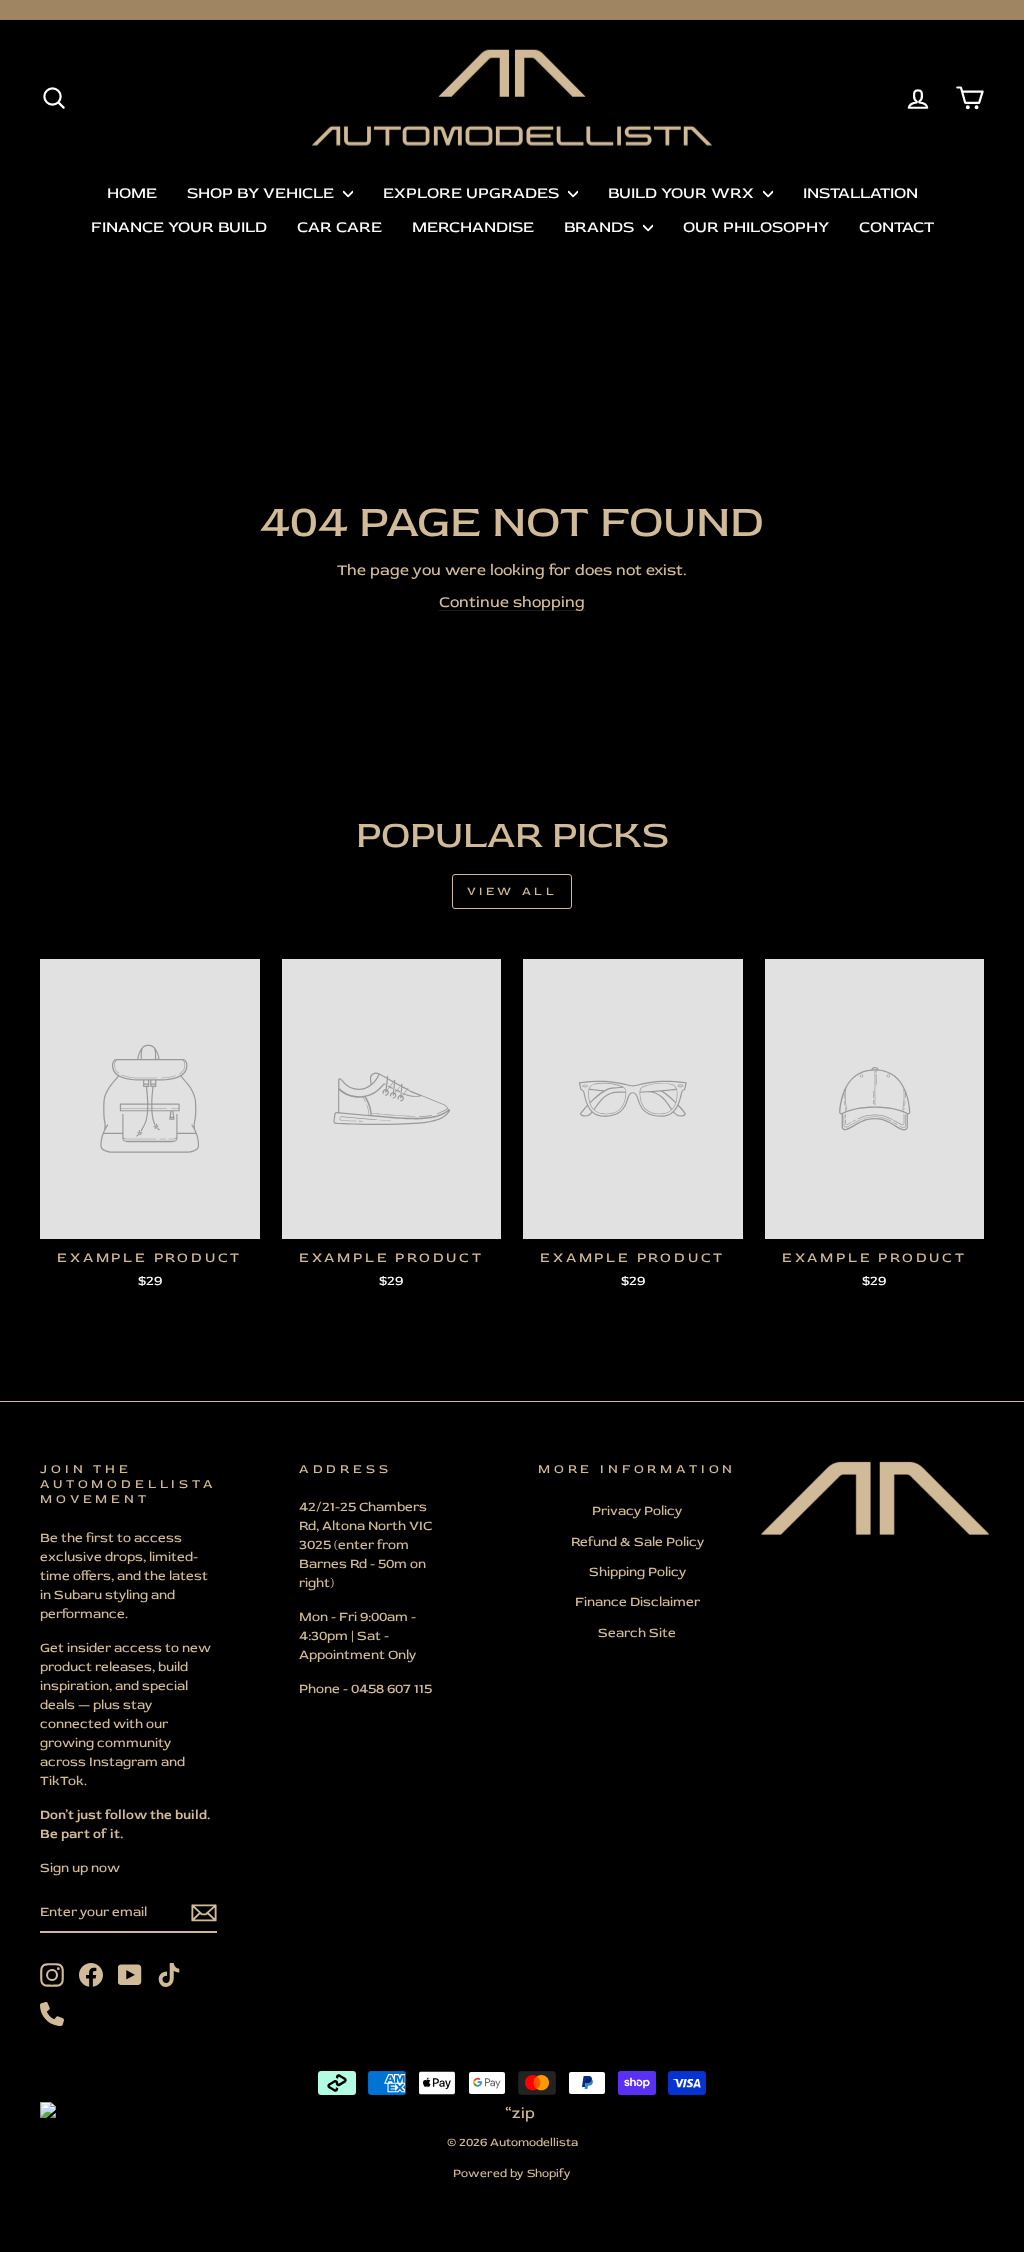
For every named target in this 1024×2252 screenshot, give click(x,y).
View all (512, 891)
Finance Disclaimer (637, 1601)
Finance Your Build (179, 227)
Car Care (339, 227)
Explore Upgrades (473, 193)
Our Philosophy (756, 227)
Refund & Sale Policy (637, 1541)
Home (132, 193)
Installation (860, 193)
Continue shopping (512, 602)
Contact (896, 227)
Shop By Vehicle (262, 193)
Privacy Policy (637, 1510)
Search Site (637, 1632)
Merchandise (473, 227)
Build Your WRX (683, 193)
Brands (601, 227)
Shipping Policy (637, 1571)
